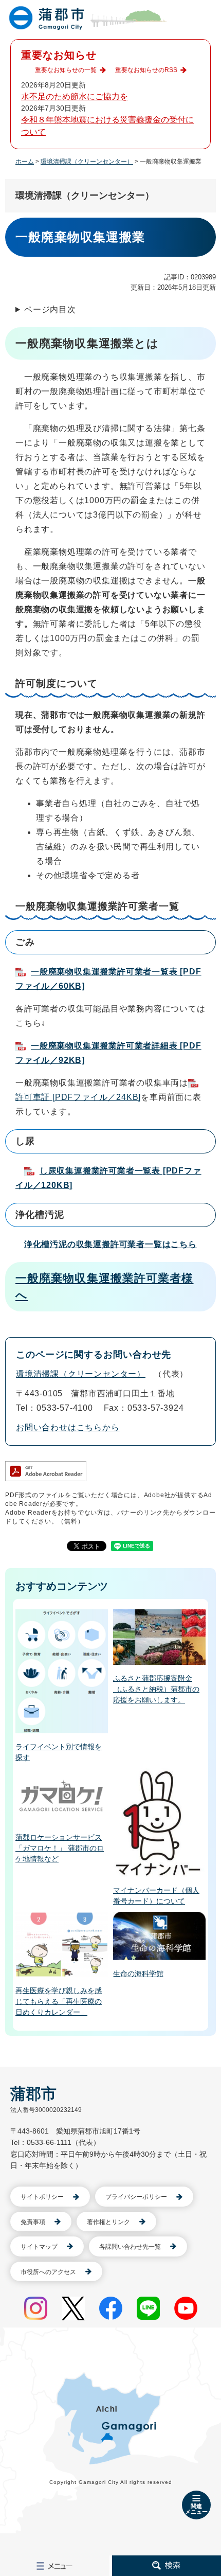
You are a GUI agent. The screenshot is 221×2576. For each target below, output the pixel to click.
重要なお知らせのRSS (146, 70)
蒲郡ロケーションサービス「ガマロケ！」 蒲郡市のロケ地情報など (60, 1848)
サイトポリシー (42, 2197)
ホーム (25, 162)
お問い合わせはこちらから (68, 1427)
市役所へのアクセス (48, 2272)
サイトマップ (39, 2247)
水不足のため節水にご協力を (75, 96)
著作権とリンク (108, 2222)
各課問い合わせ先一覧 (130, 2247)
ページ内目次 (50, 309)
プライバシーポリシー (136, 2197)
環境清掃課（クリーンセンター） (87, 162)
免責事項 (33, 2222)
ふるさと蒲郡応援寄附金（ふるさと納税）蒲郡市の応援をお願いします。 (156, 1689)
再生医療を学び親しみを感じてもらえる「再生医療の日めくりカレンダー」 (59, 2001)
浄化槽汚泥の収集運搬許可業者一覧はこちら (110, 1244)
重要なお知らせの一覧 (66, 70)
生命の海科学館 (138, 1974)
